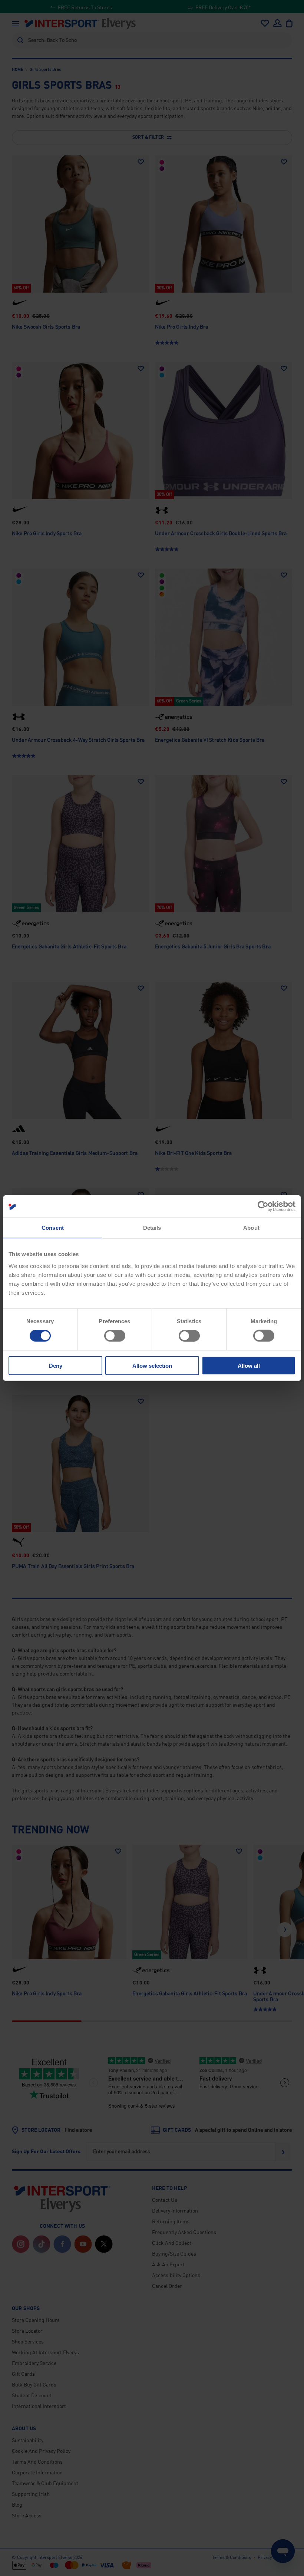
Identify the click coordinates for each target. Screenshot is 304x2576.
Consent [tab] (53, 1228)
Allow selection (152, 1365)
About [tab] (251, 1228)
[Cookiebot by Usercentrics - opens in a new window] (263, 1206)
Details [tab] (152, 1228)
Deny (56, 1365)
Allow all (249, 1365)
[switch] (115, 1336)
